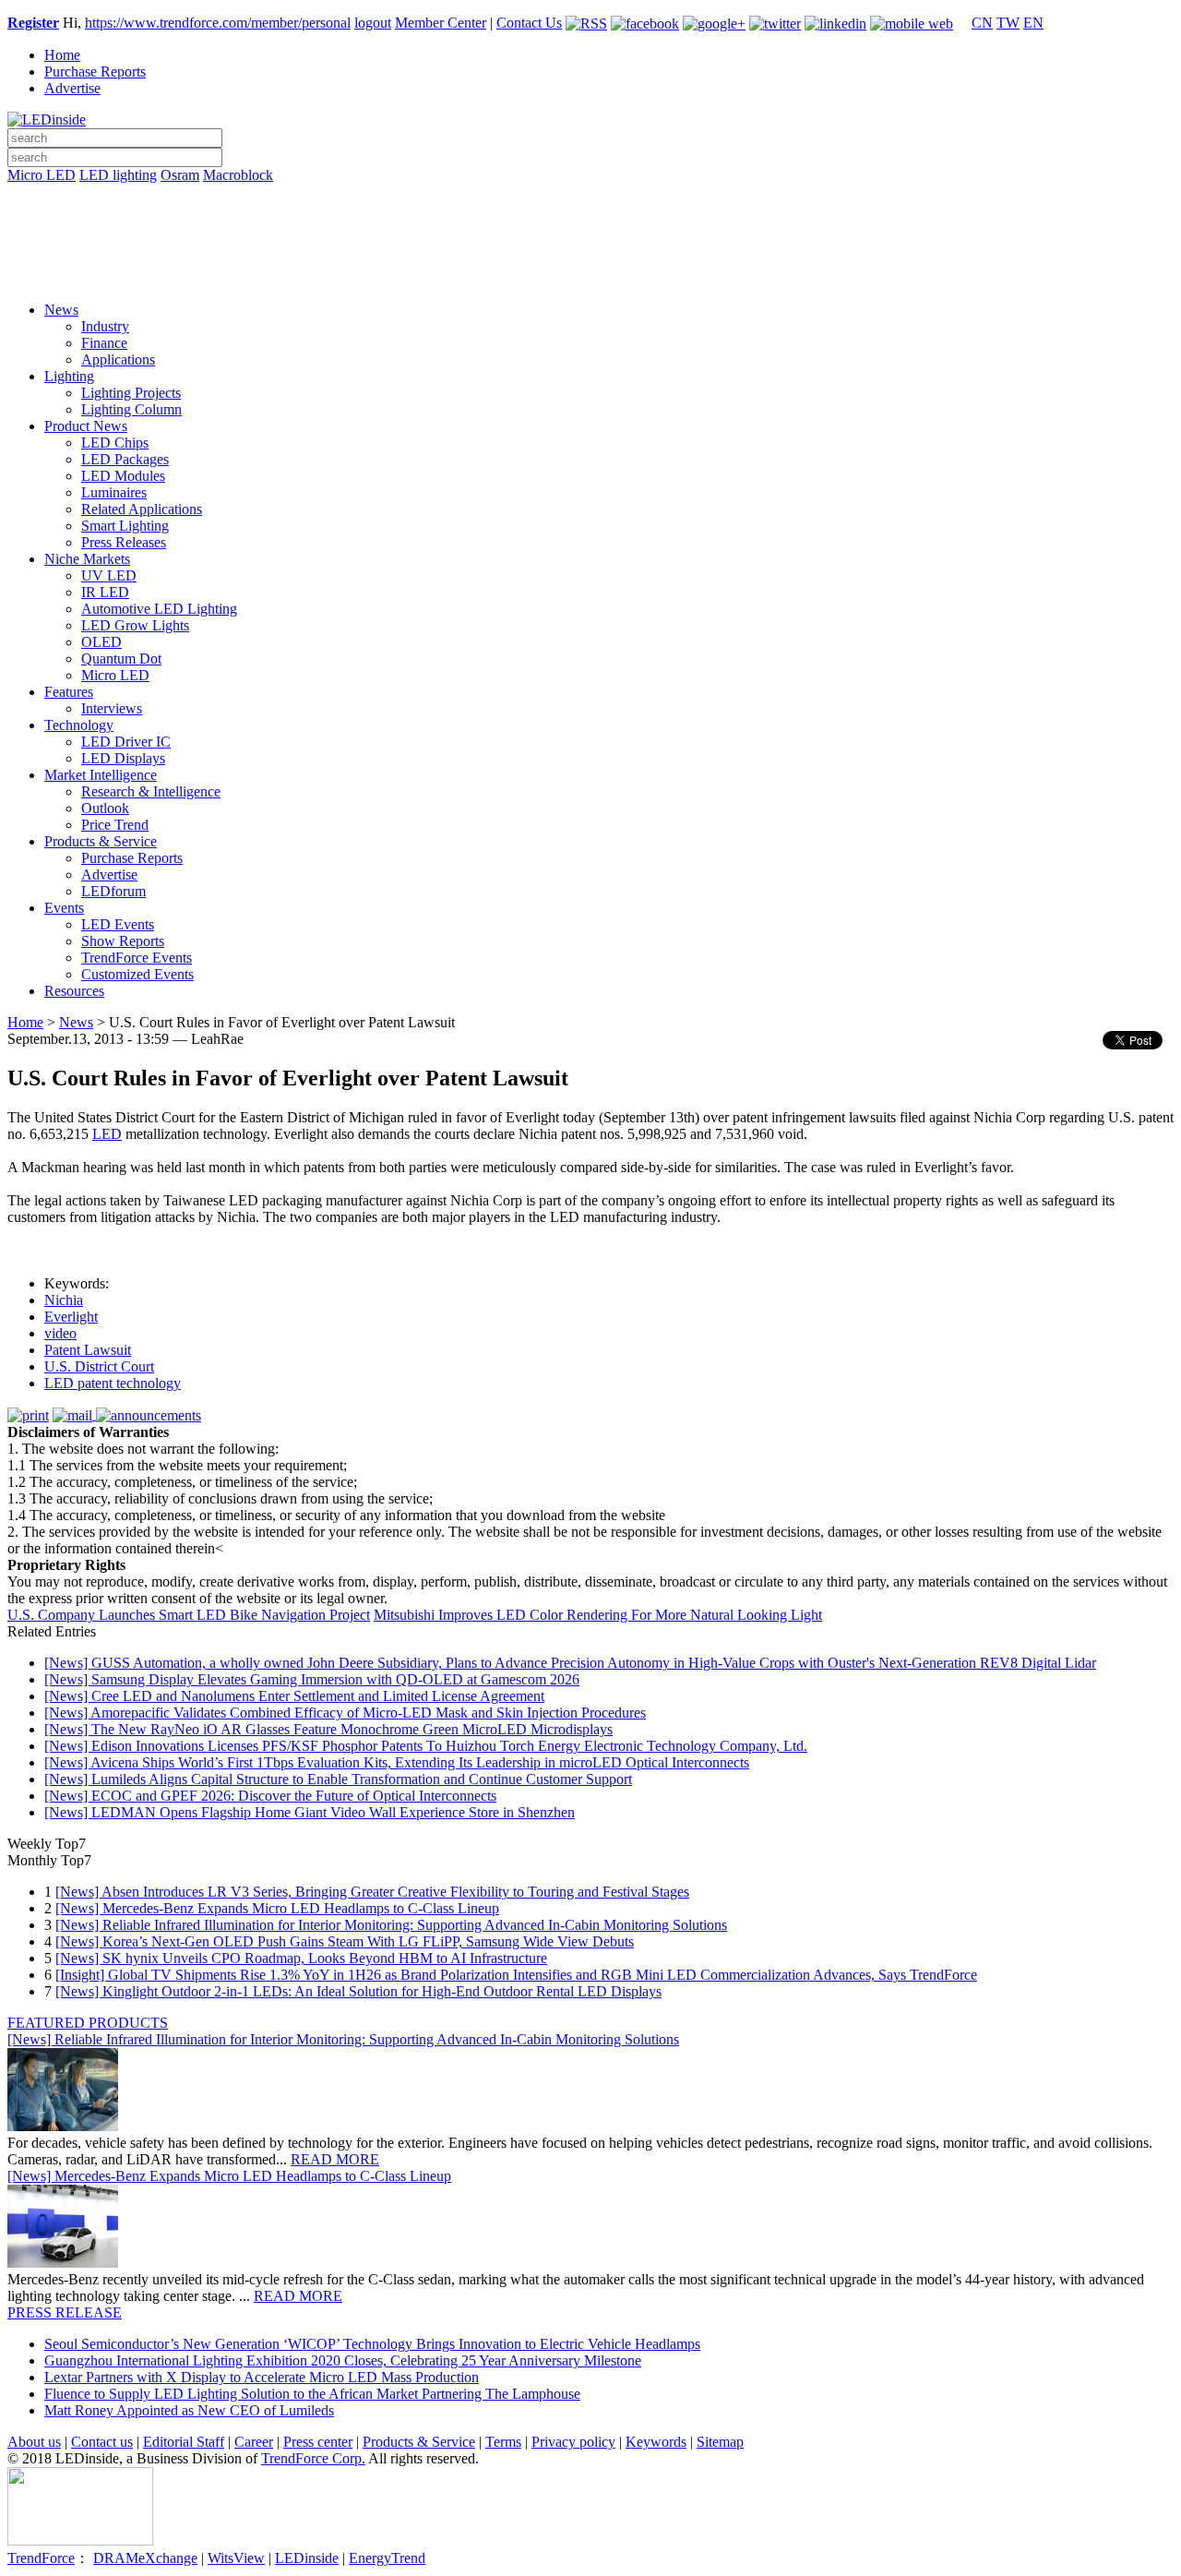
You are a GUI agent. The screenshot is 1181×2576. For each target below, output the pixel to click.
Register (33, 23)
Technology (79, 725)
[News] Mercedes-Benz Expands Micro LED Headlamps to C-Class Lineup (277, 1908)
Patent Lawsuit (88, 1350)
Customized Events (137, 974)
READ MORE (335, 2159)
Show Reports (123, 941)
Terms (503, 2442)
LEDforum (113, 891)
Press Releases (124, 542)
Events (64, 908)
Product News (86, 426)
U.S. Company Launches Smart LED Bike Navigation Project (189, 1615)
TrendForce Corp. (313, 2458)
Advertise (72, 88)
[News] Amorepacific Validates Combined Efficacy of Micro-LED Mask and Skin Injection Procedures (345, 1713)
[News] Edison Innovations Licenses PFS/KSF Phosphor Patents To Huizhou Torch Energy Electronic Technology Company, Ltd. (426, 1746)
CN (982, 23)
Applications (118, 359)
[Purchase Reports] (590, 197)
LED (107, 1134)
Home (62, 55)
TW (1008, 23)
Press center (318, 2442)
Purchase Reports (95, 72)
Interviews (112, 708)
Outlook (105, 808)
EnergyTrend (387, 2558)
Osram (180, 175)
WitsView (236, 2558)
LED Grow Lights (135, 625)
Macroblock (238, 175)
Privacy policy (573, 2442)
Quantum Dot (121, 659)
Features (69, 692)
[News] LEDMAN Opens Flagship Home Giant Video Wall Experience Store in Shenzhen (310, 1812)
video (60, 1333)
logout (373, 23)
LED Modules (123, 476)
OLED (101, 642)
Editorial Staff (184, 2442)
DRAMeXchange (145, 2558)
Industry (105, 326)
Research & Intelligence (151, 791)
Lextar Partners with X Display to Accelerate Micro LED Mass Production (262, 2377)
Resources (74, 991)
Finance (104, 343)
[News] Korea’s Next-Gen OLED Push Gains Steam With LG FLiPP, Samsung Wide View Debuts (345, 1941)
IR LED (105, 592)
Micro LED (42, 175)
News (61, 310)
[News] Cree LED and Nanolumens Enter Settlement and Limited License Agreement (294, 1696)
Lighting (69, 376)
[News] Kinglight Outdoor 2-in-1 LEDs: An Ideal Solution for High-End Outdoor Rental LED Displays (358, 1991)
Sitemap (720, 2442)
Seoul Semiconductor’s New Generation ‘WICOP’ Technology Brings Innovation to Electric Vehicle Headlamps (372, 2344)
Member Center (441, 23)
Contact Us (529, 23)
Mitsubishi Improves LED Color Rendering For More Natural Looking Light (598, 1615)
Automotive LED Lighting (159, 609)
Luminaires (114, 492)
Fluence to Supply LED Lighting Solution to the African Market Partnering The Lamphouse (312, 2394)
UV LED (109, 575)
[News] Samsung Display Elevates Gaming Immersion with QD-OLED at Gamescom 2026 (312, 1679)
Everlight (71, 1317)
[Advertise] (590, 222)
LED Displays (123, 758)
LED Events (118, 924)
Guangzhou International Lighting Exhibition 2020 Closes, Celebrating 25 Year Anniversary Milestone (343, 2360)
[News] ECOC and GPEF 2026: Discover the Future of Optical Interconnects (270, 1796)
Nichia (64, 1300)
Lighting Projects (131, 393)
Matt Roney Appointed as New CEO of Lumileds (189, 2410)
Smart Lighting (125, 526)
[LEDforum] (590, 274)
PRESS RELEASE (65, 2312)
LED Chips (115, 443)
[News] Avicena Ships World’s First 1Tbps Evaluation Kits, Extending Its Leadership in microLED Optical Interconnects (397, 1762)
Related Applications (142, 509)
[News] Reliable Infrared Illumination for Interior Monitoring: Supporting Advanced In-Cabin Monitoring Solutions (391, 1925)
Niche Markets (87, 559)
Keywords (656, 2442)
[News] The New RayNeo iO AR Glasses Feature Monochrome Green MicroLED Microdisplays (328, 1729)
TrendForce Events (137, 958)
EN (1033, 23)
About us (34, 2442)
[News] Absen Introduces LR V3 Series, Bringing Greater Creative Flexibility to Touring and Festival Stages (372, 1892)
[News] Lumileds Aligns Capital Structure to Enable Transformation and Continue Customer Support (338, 1779)
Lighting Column (131, 409)
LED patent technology (113, 1383)
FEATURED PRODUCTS (88, 2023)
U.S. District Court (99, 1366)
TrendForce (41, 2558)
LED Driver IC (126, 742)
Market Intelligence (101, 775)
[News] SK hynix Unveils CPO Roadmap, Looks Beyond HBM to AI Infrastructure (301, 1958)
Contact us (102, 2442)
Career (254, 2442)
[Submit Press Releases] (590, 248)
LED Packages (125, 459)
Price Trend (115, 825)
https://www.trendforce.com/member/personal (218, 23)
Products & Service (101, 841)
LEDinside (307, 2558)
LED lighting (118, 175)
